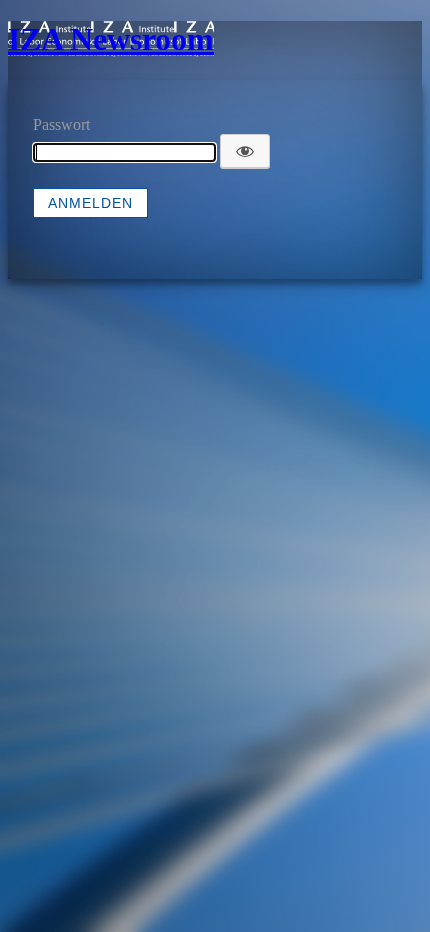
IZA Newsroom (111, 39)
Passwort (61, 124)
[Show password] (245, 151)
